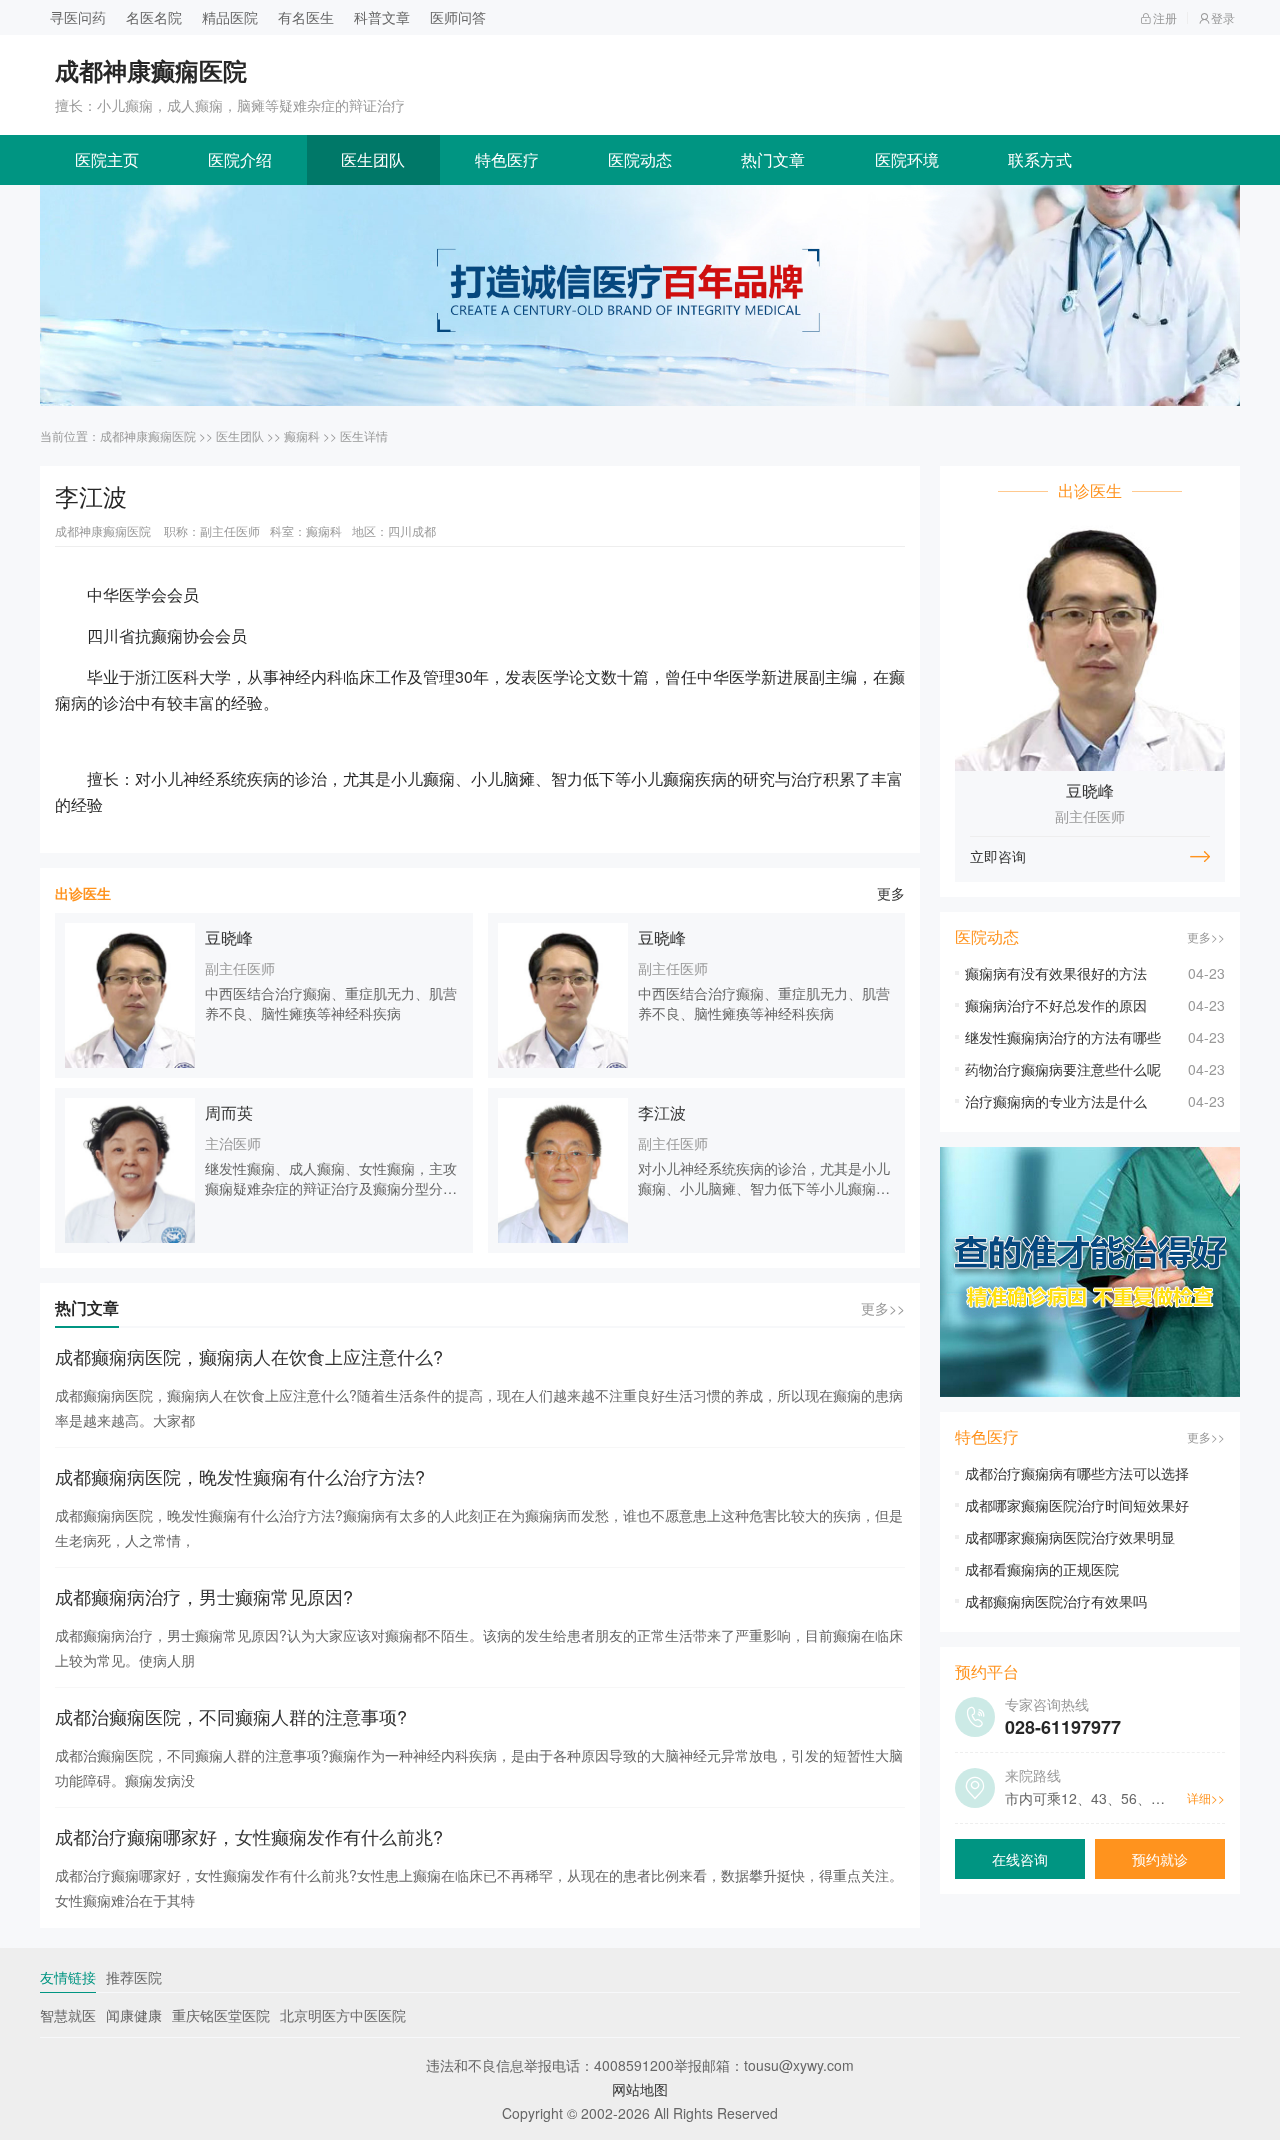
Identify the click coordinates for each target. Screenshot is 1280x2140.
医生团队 (373, 159)
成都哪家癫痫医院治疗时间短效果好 (1077, 1505)
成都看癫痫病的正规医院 (1042, 1569)
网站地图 (640, 2089)
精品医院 (230, 17)
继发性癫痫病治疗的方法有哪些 (1063, 1037)
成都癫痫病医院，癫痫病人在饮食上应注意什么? (249, 1356)
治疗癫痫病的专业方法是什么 (1056, 1101)
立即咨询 (998, 856)
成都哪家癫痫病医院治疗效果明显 (1070, 1537)
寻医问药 (78, 17)
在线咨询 (1020, 1859)
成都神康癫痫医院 (148, 435)
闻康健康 (134, 2015)
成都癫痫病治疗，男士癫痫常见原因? (204, 1596)
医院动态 (640, 159)
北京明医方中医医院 (343, 2015)
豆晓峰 (229, 937)
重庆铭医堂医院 (221, 2015)
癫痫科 (302, 435)
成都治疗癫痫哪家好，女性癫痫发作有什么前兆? (249, 1836)
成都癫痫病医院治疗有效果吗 (1056, 1601)
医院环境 (907, 159)
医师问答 (458, 17)
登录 (1223, 17)
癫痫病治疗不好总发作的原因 (1056, 1005)
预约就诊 (1160, 1859)
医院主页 (107, 159)
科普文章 (382, 17)
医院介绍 (240, 159)
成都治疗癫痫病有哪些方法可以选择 (1077, 1473)
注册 (1165, 17)
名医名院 (154, 17)
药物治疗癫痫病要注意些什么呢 (1063, 1069)
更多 (891, 893)
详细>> (1206, 1797)
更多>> (883, 1308)
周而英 (229, 1112)
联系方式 (1040, 159)
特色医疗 (507, 159)
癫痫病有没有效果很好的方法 (1056, 973)
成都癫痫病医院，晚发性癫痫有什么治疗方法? (240, 1476)
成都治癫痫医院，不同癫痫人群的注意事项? (231, 1716)
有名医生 (306, 17)
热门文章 (773, 159)
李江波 (662, 1112)
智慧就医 (68, 2015)
